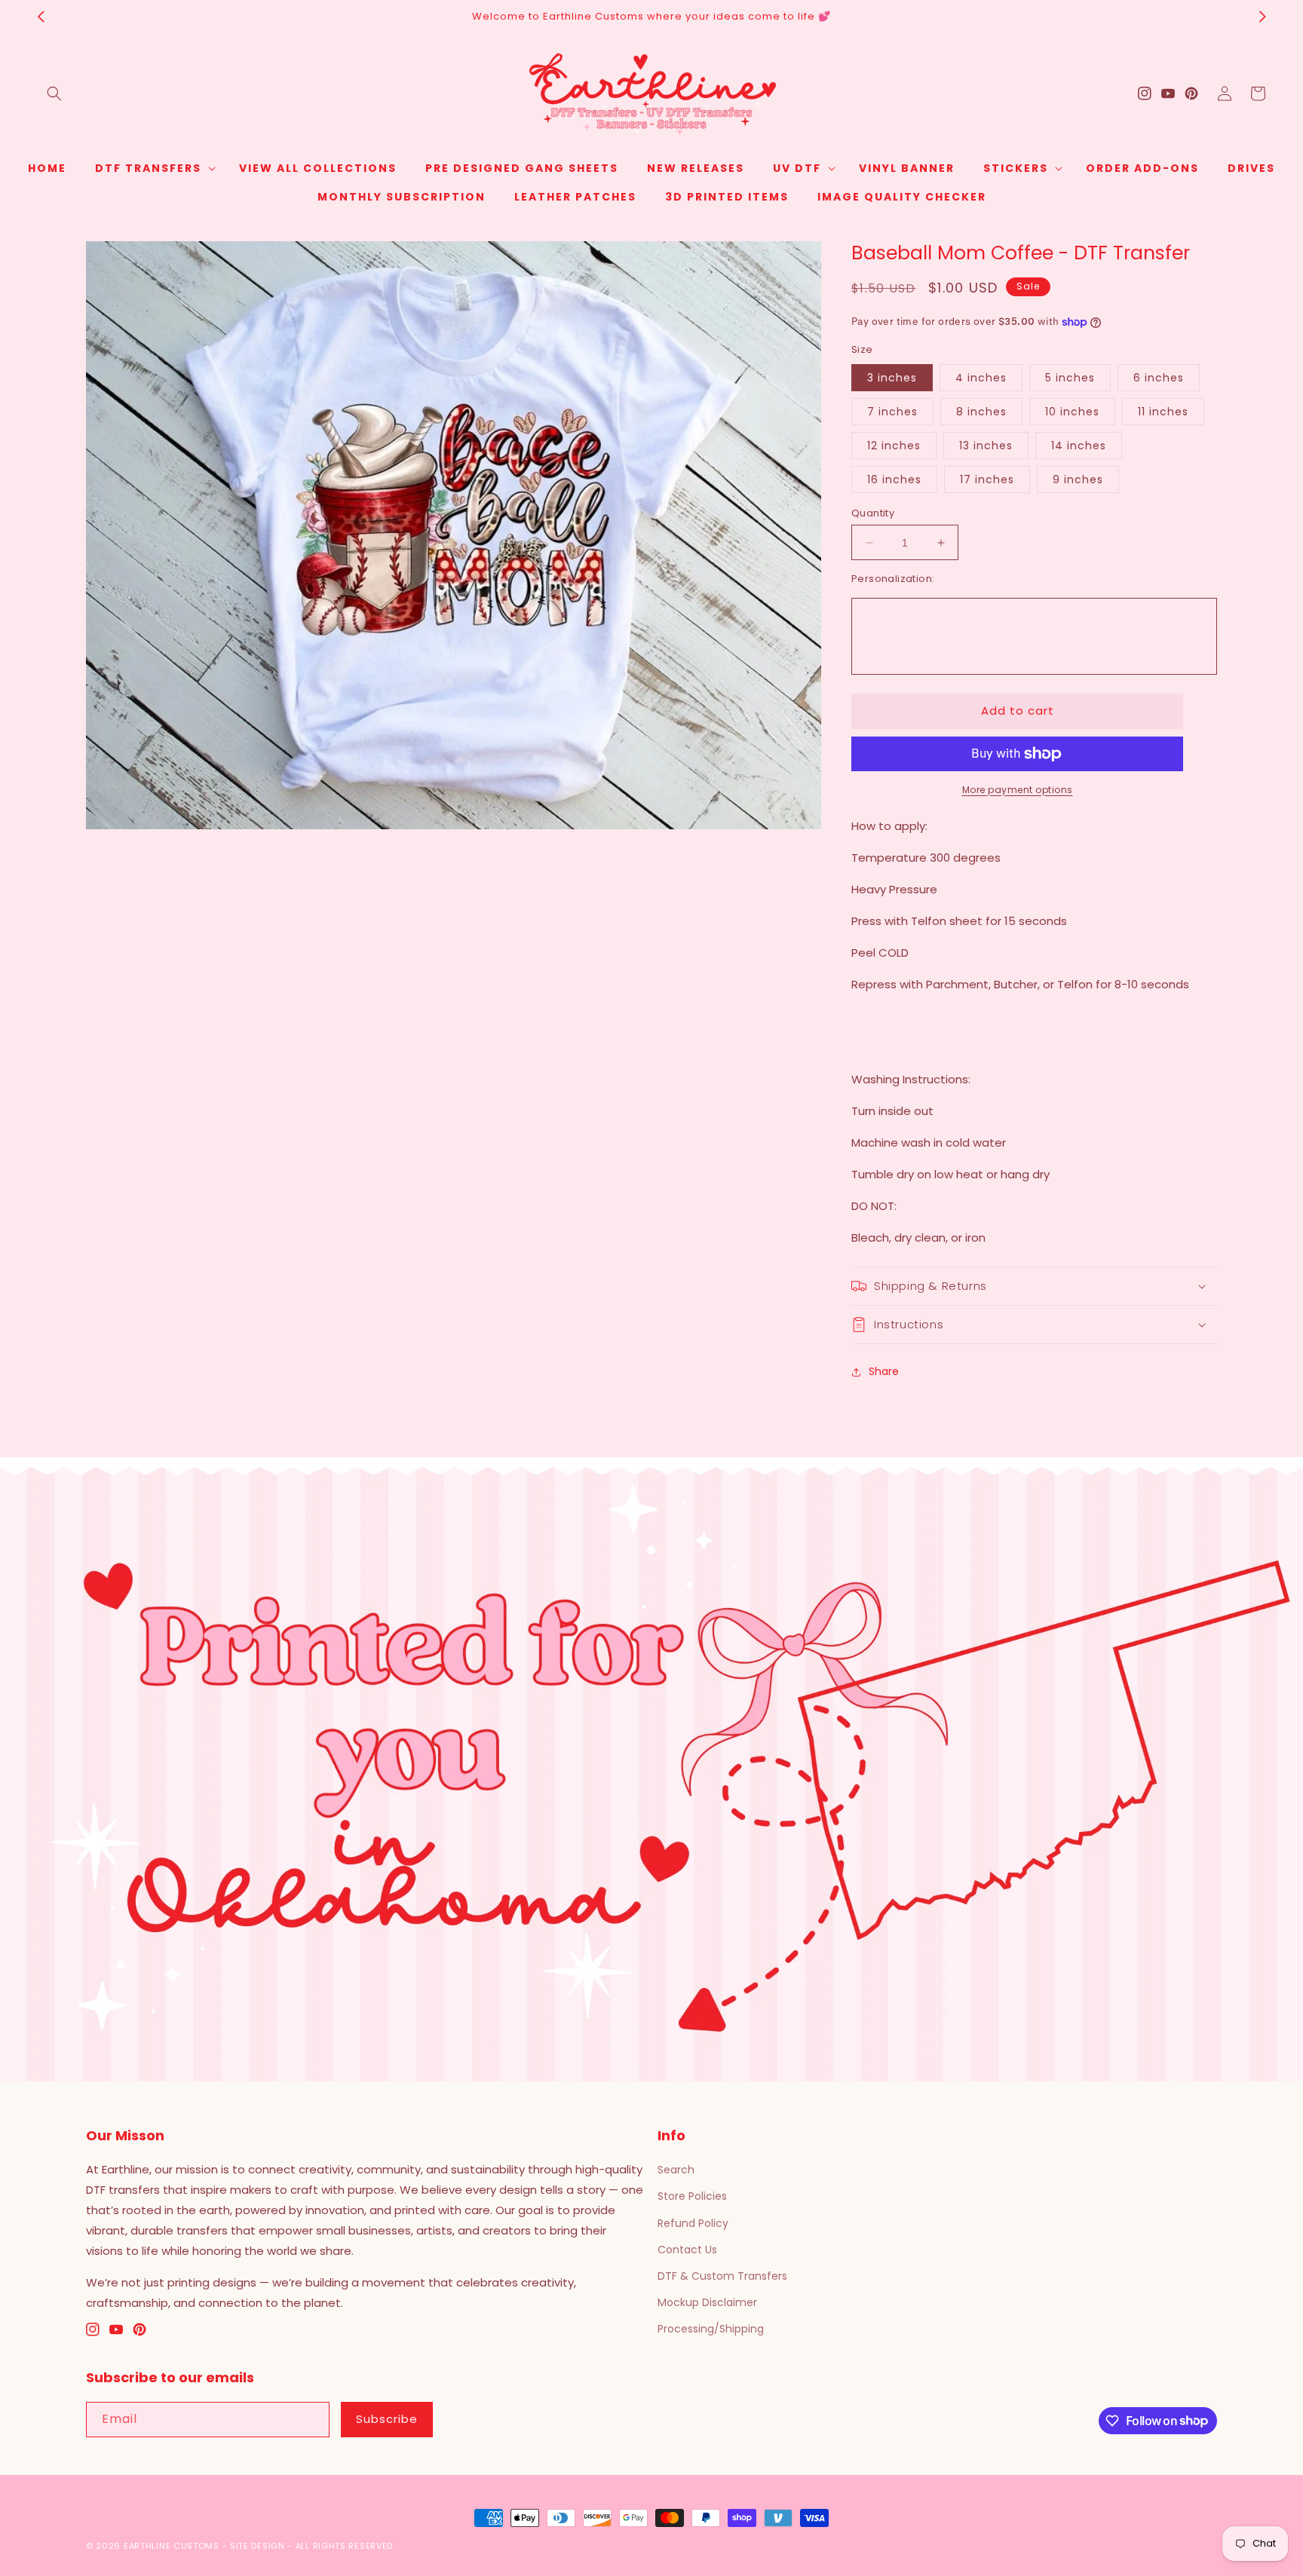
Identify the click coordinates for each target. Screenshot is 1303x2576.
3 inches (892, 378)
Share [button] (884, 1371)
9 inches (1078, 479)
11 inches (1163, 412)
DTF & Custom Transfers (722, 2276)
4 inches (981, 378)
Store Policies (692, 2196)
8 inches (981, 412)
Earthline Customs (172, 2546)
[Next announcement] (1262, 17)
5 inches (1070, 378)
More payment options (1018, 790)
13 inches (986, 446)
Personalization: (893, 579)
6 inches (1159, 378)
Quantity (873, 513)
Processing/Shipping (711, 2329)
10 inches (1072, 412)
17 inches (987, 479)
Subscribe (387, 2419)
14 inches (1079, 446)
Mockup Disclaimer (707, 2302)
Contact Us (687, 2250)
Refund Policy (693, 2223)
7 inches (892, 412)
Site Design (258, 2546)
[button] (54, 93)
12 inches (894, 446)
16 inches (894, 479)
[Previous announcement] (41, 17)
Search (676, 2170)
